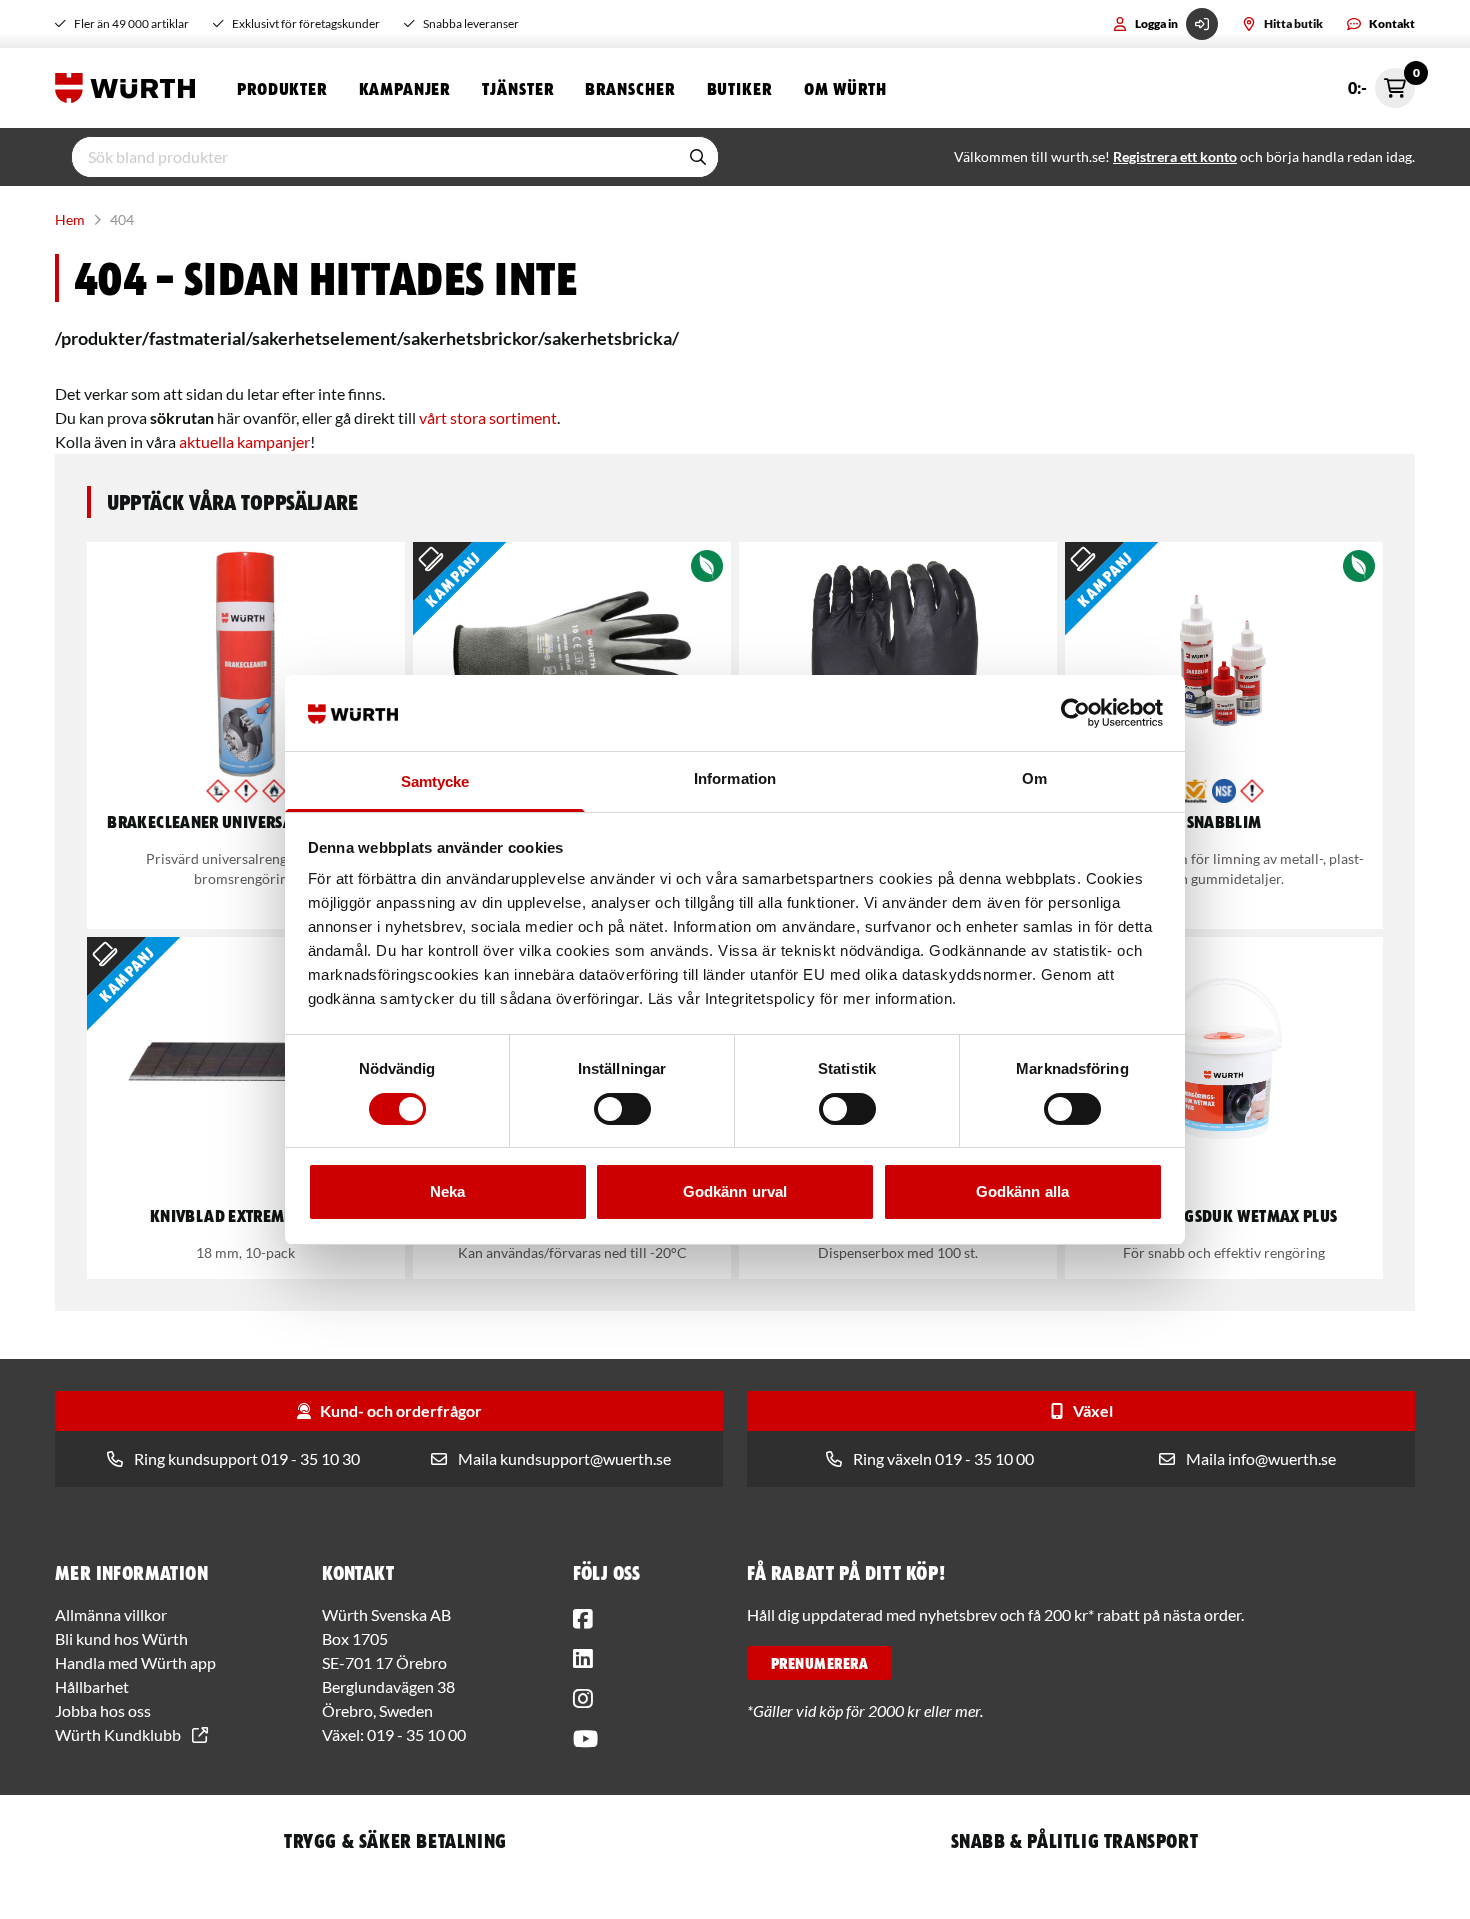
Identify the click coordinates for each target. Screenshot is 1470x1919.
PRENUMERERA (819, 1663)
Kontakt (1392, 23)
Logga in (1156, 23)
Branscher (629, 88)
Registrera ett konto (1175, 156)
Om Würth (845, 88)
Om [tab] (1034, 778)
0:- (1381, 82)
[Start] (130, 88)
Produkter (282, 88)
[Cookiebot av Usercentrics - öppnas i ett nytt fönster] (1075, 713)
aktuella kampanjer (244, 441)
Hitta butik (1293, 23)
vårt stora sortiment (488, 417)
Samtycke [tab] (435, 781)
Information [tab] (735, 778)
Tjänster (517, 88)
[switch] (622, 1109)
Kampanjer (404, 88)
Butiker (739, 88)
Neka (447, 1191)
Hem (70, 219)
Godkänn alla (1022, 1191)
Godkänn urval (735, 1191)
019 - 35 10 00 (416, 1734)
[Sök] (698, 157)
